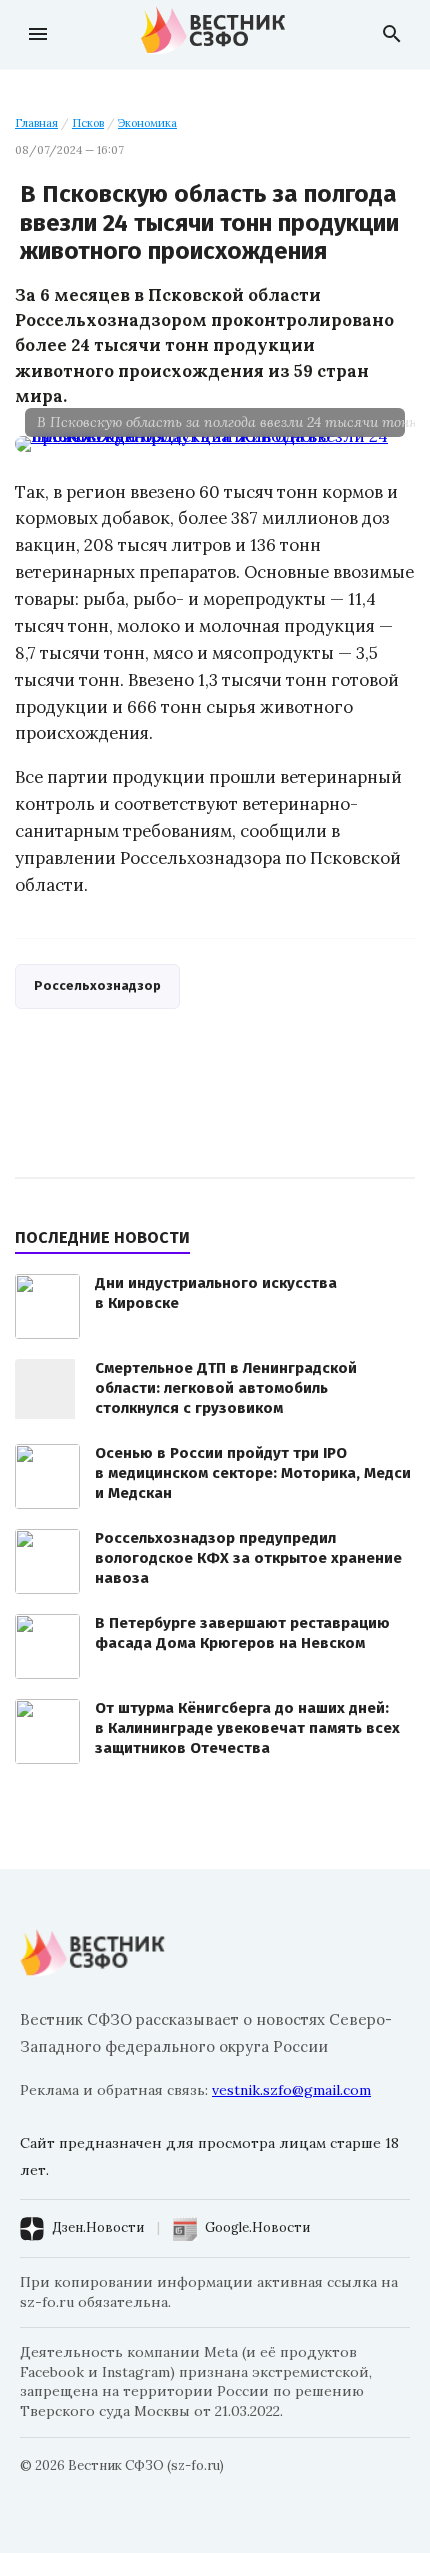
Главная (36, 123)
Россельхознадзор (97, 985)
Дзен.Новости (98, 2227)
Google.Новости (257, 2227)
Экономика (147, 123)
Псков (88, 123)
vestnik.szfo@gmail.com (291, 2090)
